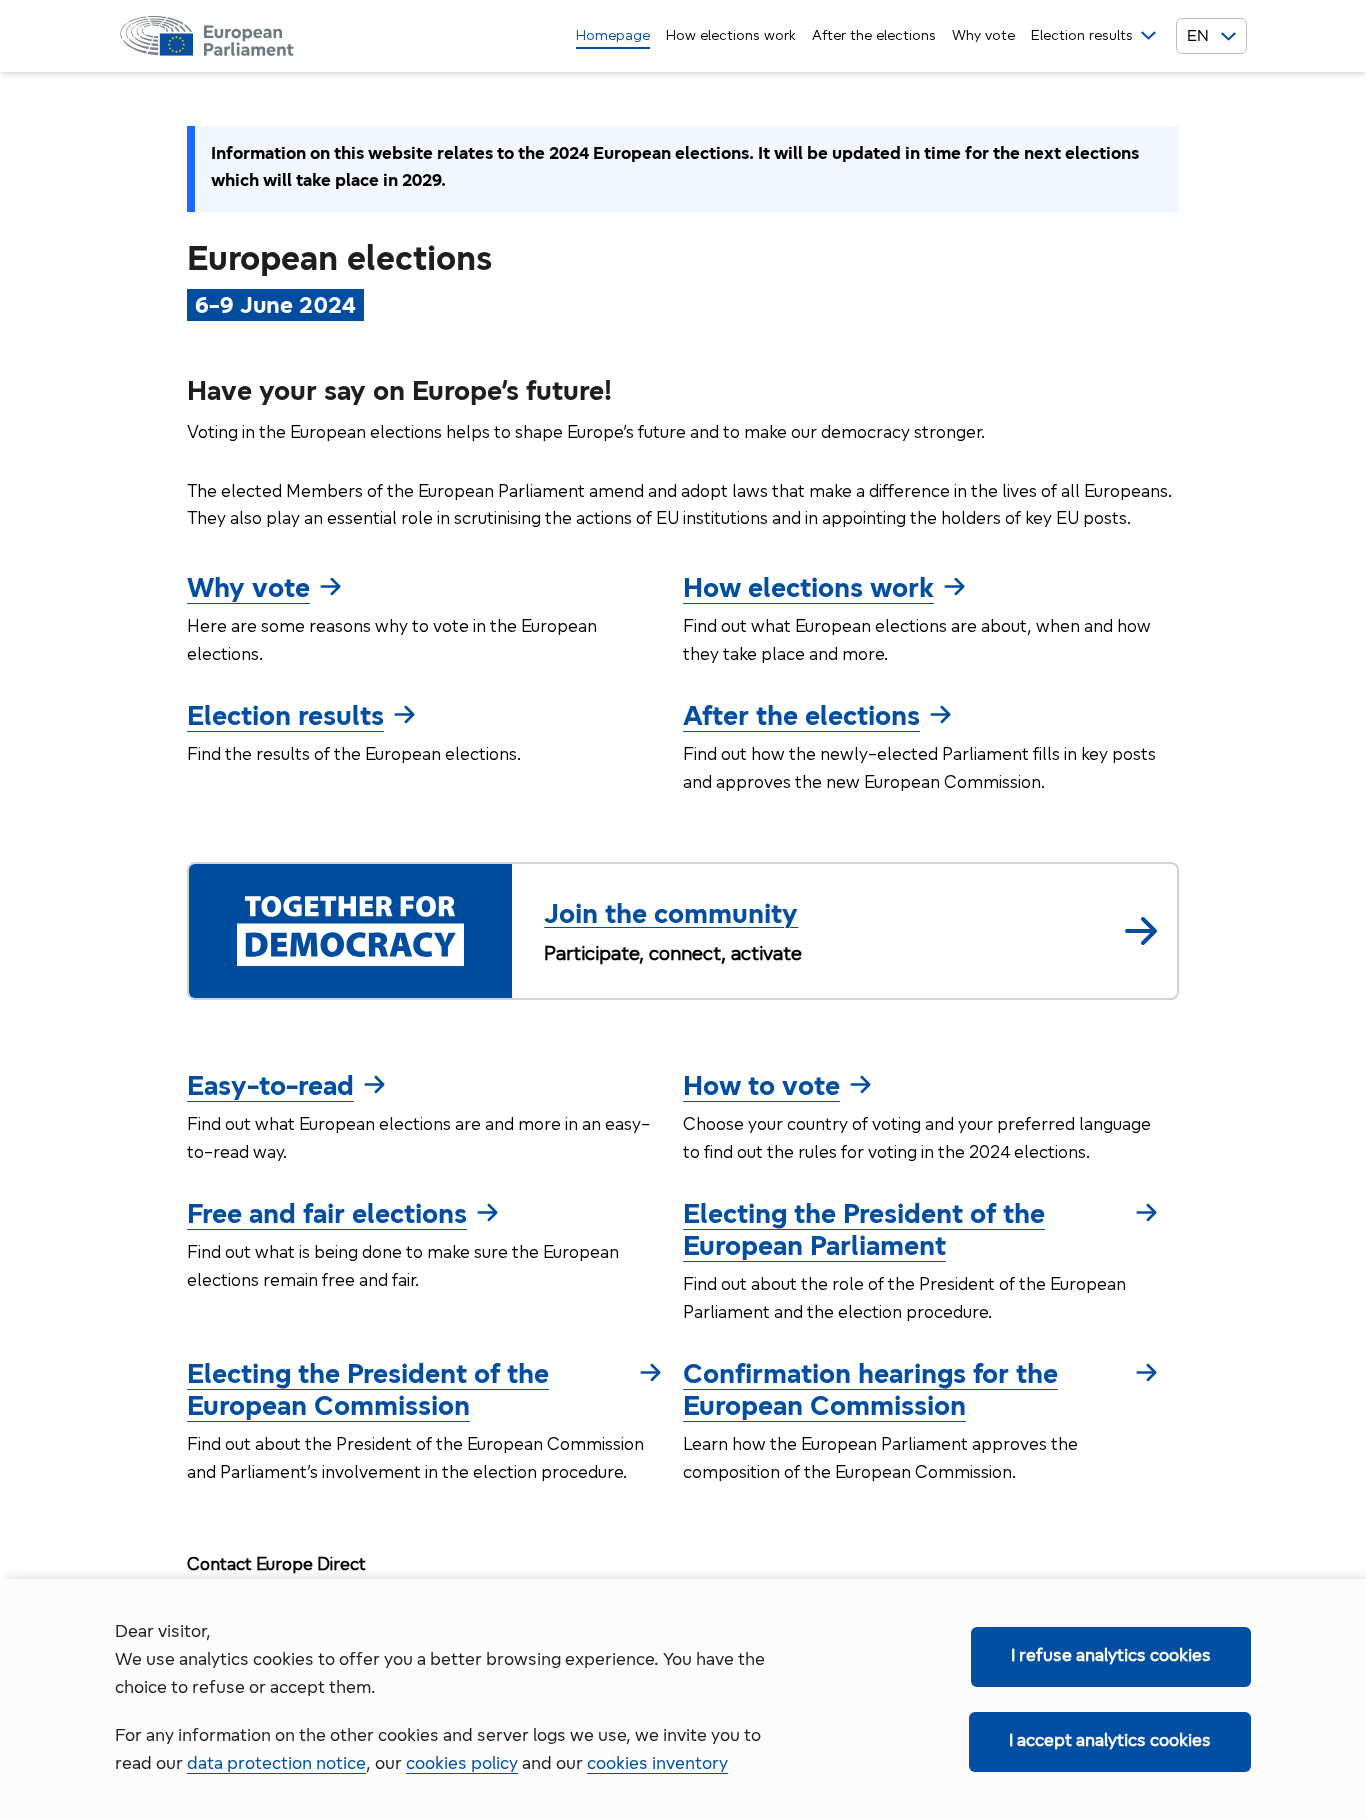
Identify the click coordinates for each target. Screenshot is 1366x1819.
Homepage (613, 36)
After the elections (874, 36)
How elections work (731, 36)
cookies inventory (657, 1765)
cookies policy (462, 1765)
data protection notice (276, 1765)
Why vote (983, 36)
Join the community (671, 916)
